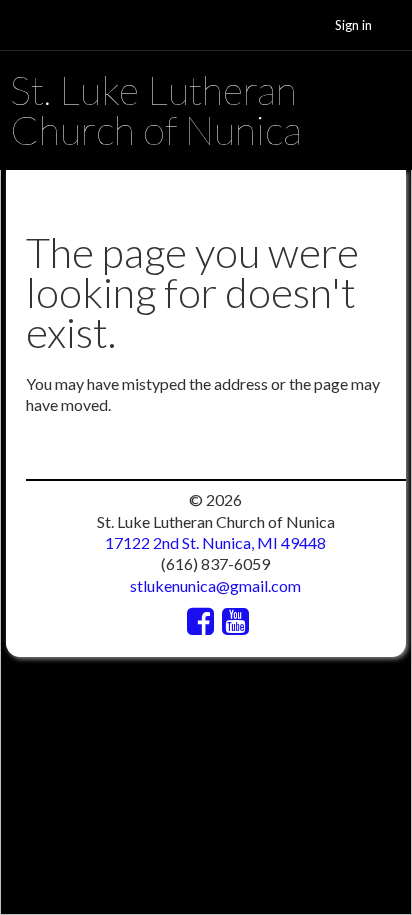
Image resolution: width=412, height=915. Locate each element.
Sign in (353, 25)
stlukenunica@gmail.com (215, 585)
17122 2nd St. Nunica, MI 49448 (215, 542)
